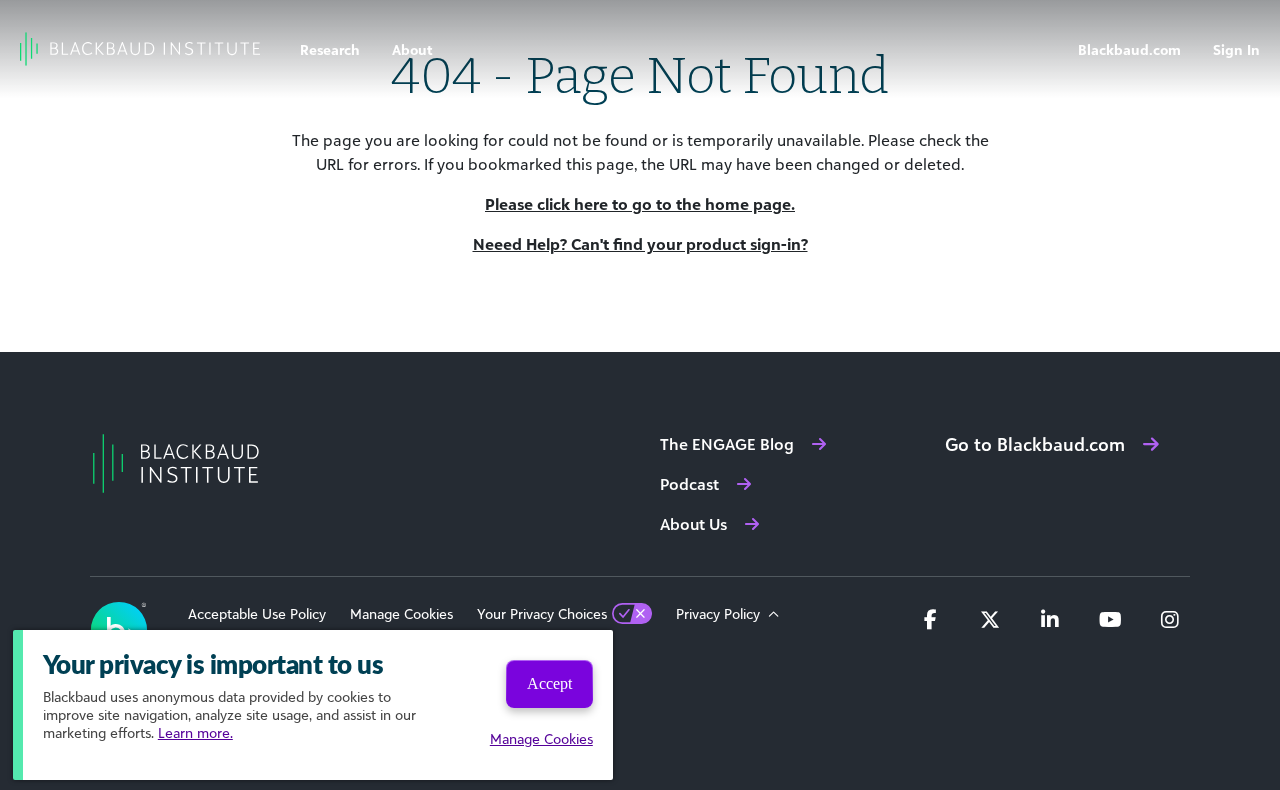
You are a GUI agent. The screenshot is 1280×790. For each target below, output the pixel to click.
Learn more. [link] (195, 732)
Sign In (1236, 49)
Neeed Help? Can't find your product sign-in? (640, 244)
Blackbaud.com (1129, 49)
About (412, 49)
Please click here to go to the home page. (640, 204)
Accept (549, 683)
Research (330, 49)
